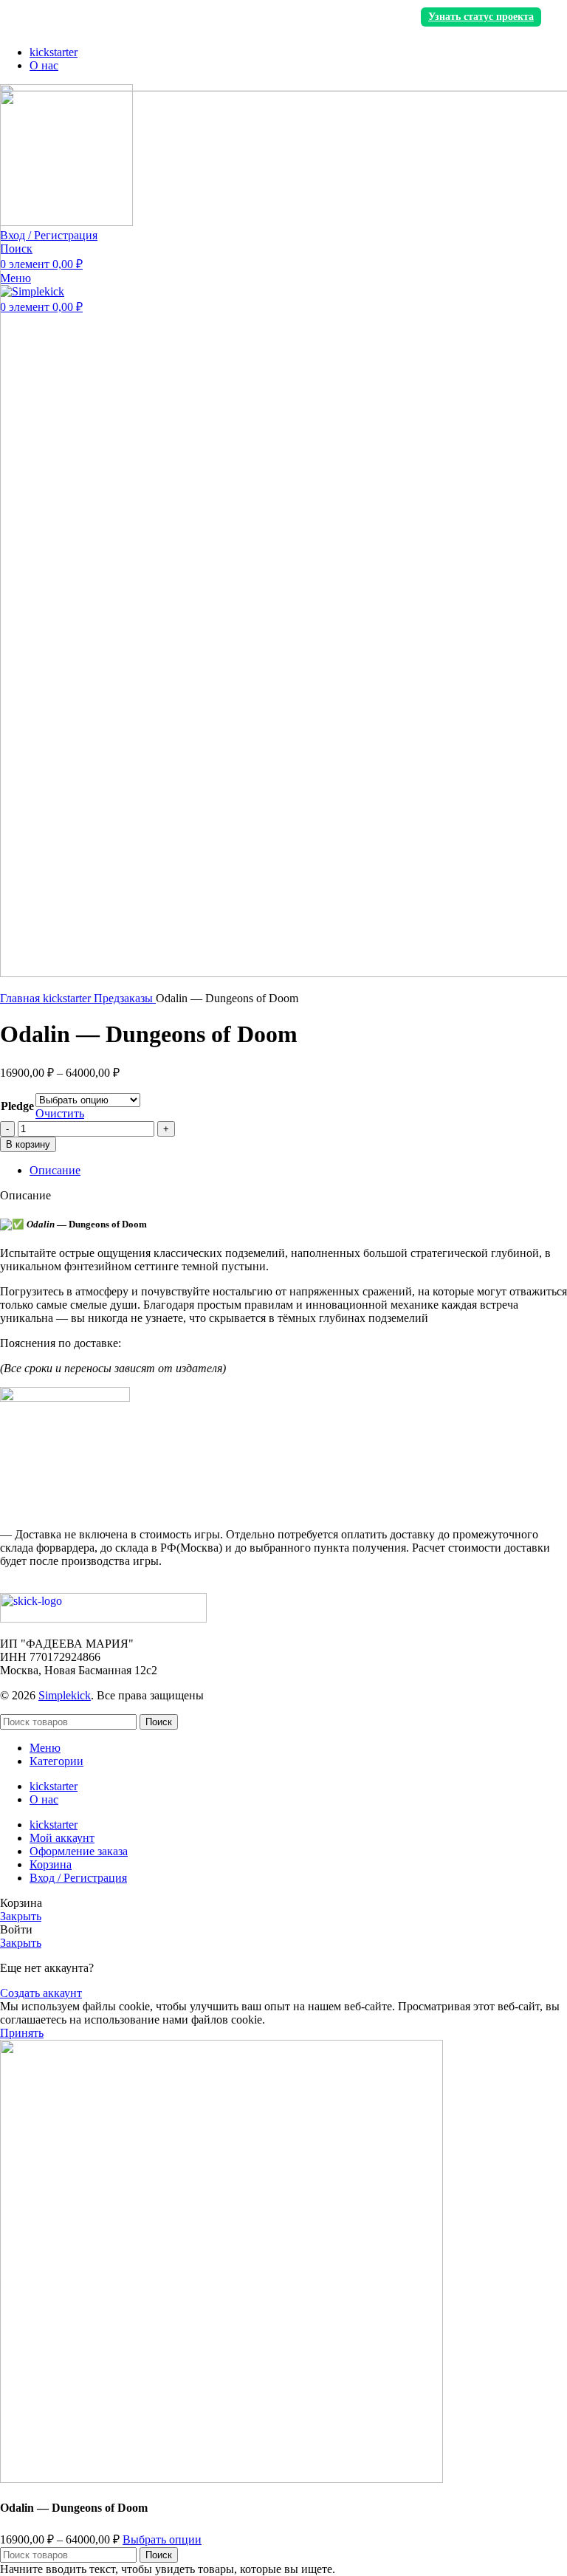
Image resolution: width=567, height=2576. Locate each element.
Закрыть (21, 1916)
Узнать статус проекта (481, 17)
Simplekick (65, 1695)
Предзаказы (125, 998)
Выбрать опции (162, 2539)
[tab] (298, 1171)
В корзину (28, 1144)
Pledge (17, 1106)
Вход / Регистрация (78, 1878)
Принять (22, 2033)
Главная (21, 998)
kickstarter (68, 998)
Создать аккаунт (41, 1993)
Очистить (60, 1113)
